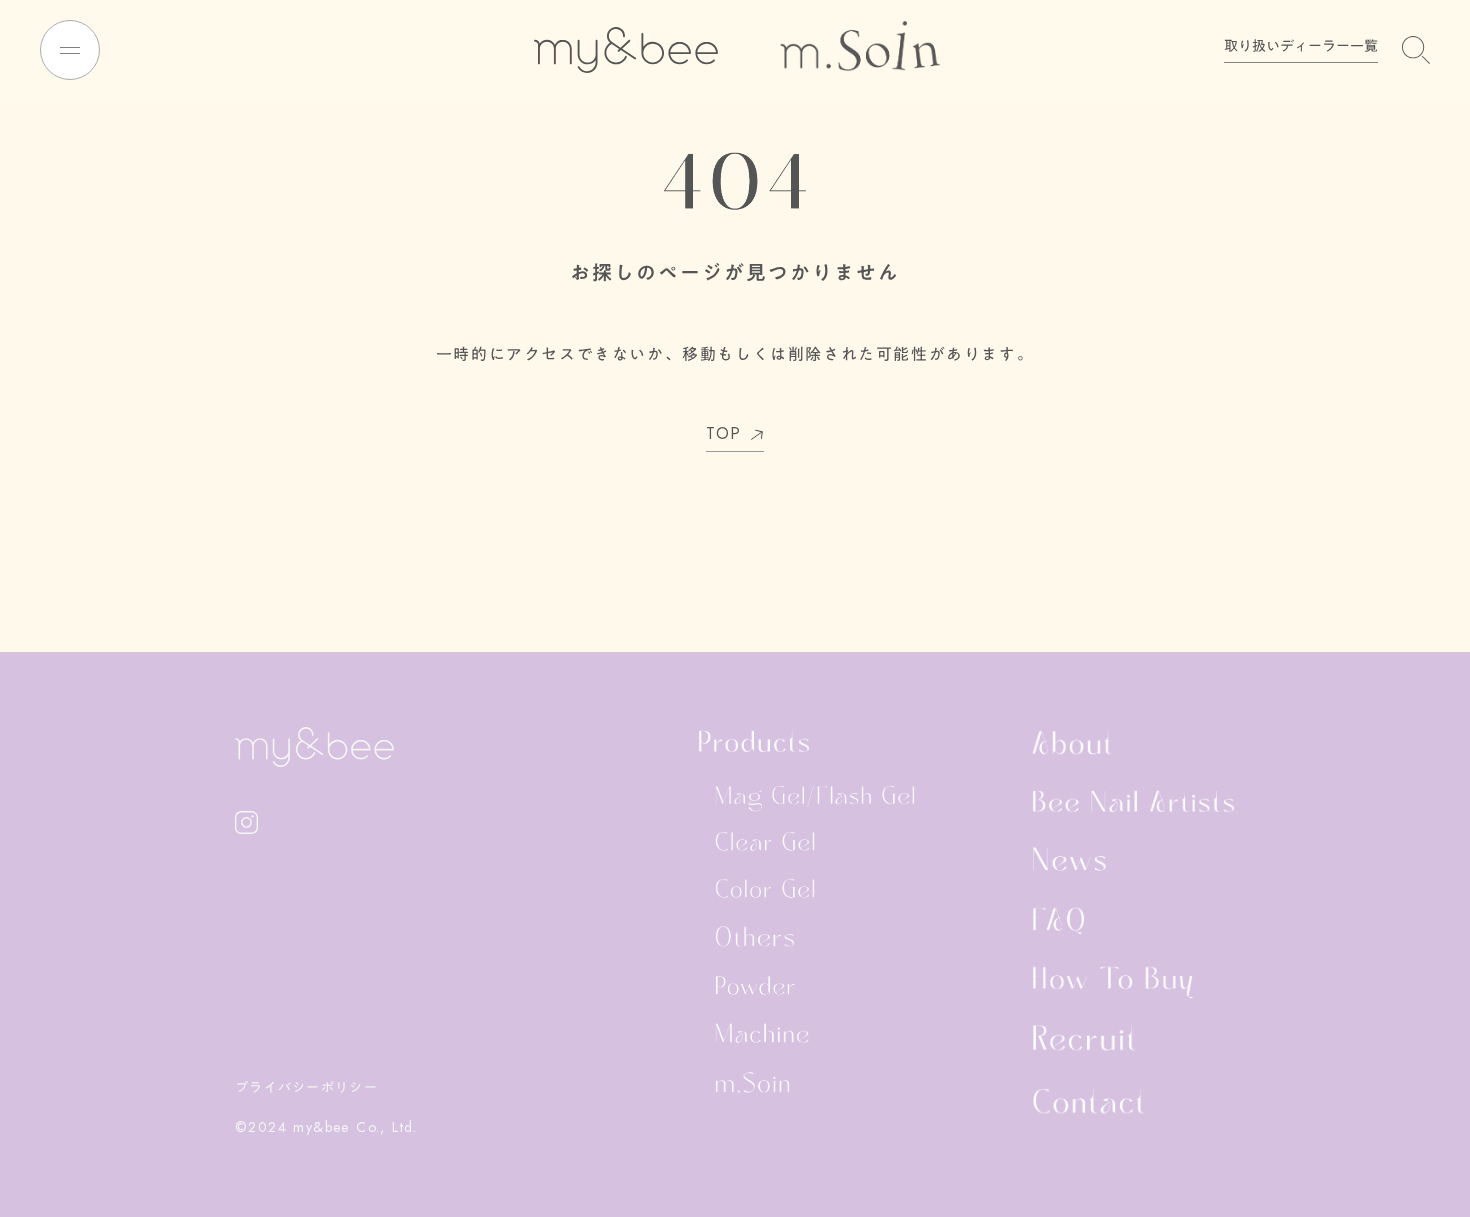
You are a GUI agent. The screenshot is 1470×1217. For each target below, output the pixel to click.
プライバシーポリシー (306, 1087)
